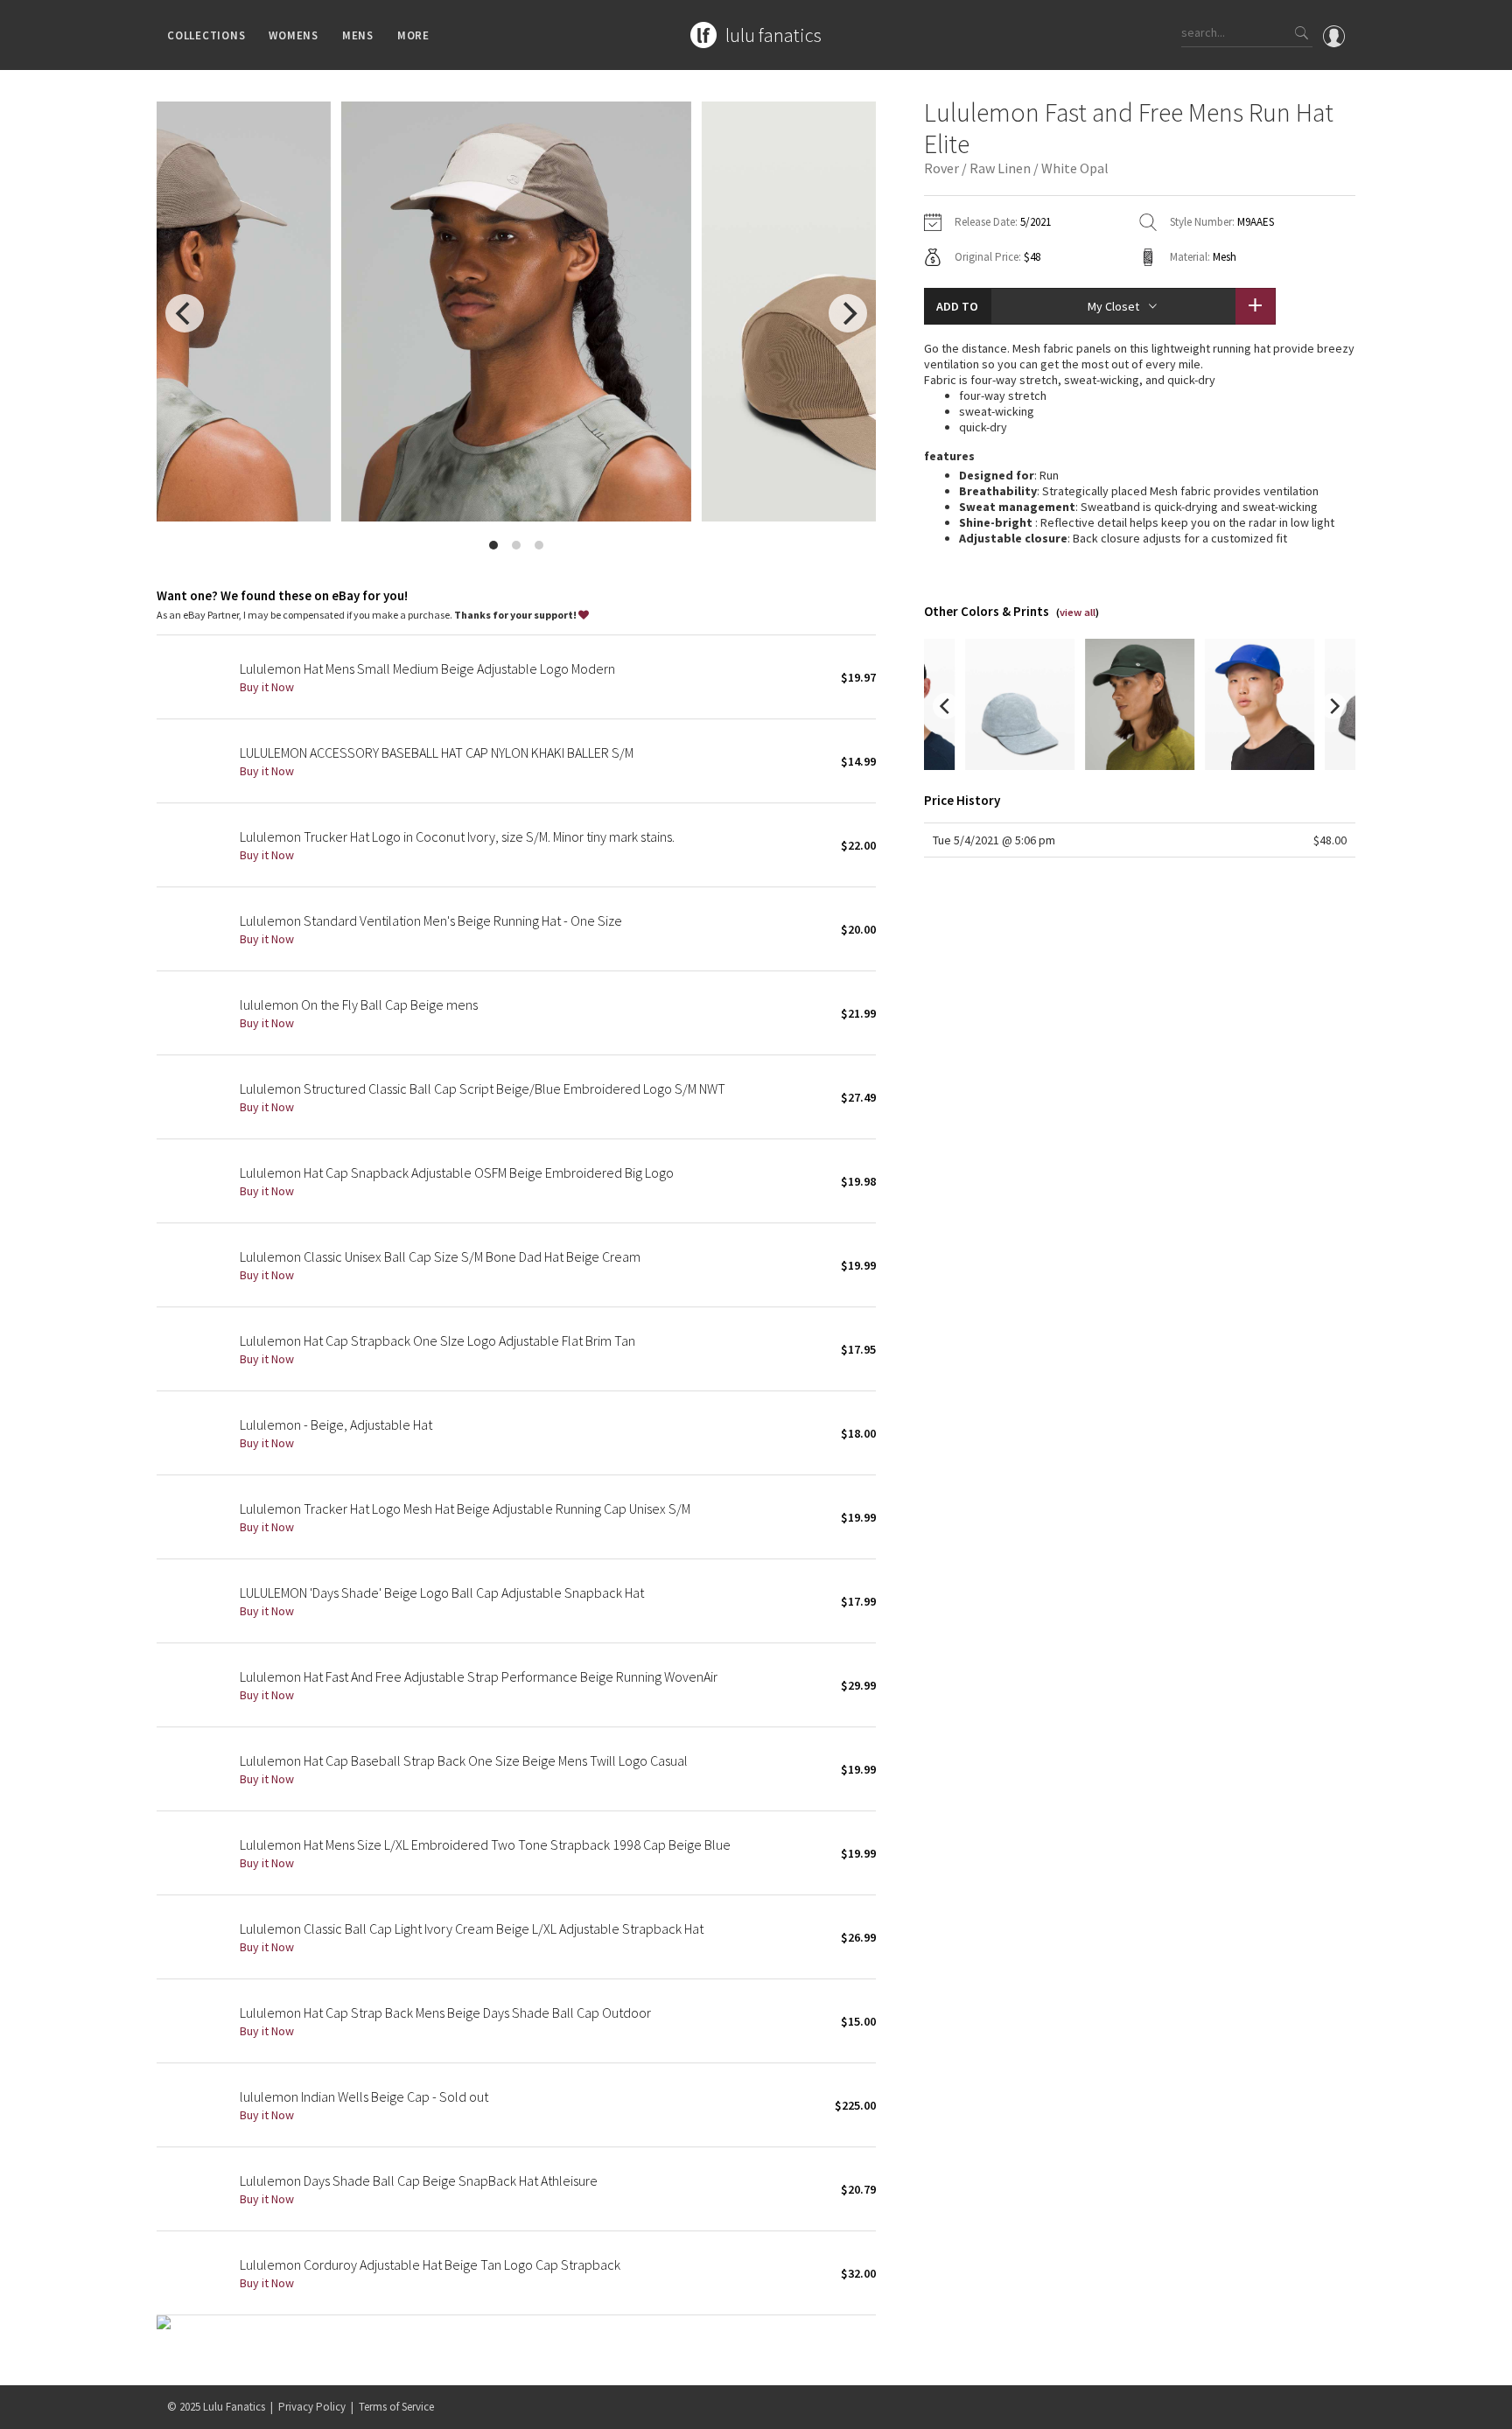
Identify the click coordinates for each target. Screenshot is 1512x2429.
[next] (848, 313)
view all (1078, 612)
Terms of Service (396, 2407)
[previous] (185, 313)
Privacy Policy (312, 2407)
